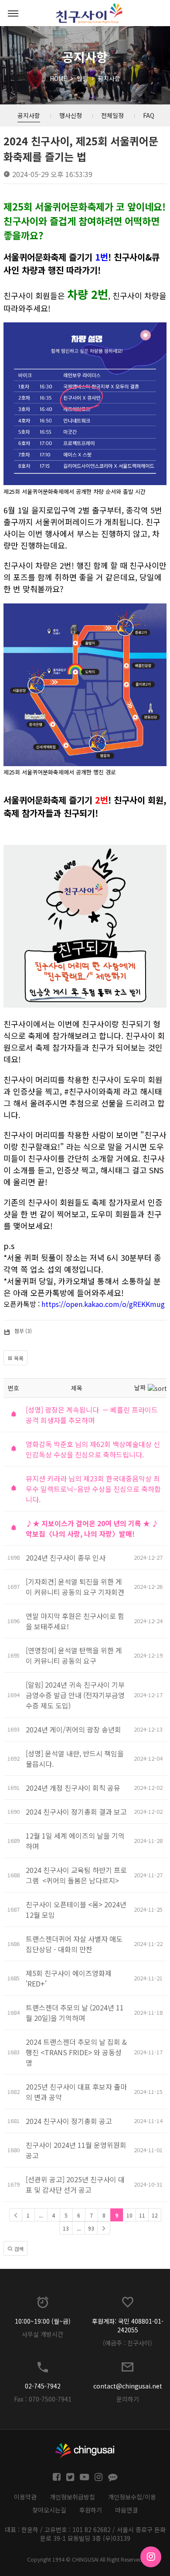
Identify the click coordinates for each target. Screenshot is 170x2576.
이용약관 (25, 2497)
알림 (82, 78)
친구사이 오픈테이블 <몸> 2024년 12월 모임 (76, 1909)
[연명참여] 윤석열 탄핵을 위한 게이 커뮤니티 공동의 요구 (74, 1655)
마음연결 (126, 2510)
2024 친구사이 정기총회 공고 (69, 2121)
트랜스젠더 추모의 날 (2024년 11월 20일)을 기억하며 (75, 2013)
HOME (58, 78)
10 (129, 2215)
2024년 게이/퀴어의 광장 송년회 (73, 1729)
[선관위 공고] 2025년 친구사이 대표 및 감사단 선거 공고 (75, 2184)
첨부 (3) (23, 1331)
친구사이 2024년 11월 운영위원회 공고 (76, 2150)
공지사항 (109, 78)
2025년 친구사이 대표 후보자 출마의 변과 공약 (76, 2092)
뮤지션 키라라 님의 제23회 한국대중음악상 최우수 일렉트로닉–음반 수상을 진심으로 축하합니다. (93, 1489)
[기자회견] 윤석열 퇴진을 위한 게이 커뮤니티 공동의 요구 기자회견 (75, 1587)
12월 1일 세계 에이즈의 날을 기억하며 (75, 1841)
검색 (18, 2249)
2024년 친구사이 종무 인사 (66, 1558)
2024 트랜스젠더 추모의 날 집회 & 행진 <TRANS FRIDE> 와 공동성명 (76, 2052)
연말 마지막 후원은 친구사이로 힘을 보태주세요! (75, 1621)
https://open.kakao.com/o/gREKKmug (103, 1304)
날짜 (140, 1387)
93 (91, 2228)
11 (142, 2215)
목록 (18, 1358)
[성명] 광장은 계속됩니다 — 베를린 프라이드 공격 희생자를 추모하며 (92, 1415)
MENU (13, 13)
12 (155, 2215)
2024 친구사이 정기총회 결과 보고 (76, 1812)
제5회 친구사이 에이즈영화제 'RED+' (69, 1978)
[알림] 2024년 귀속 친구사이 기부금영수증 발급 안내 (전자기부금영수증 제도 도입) (75, 1695)
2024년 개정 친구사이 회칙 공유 (73, 1788)
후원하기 (91, 2510)
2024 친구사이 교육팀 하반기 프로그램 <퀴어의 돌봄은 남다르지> (76, 1875)
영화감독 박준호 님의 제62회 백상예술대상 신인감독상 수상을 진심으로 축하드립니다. (93, 1449)
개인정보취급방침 (72, 2497)
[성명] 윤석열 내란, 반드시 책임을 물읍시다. (75, 1759)
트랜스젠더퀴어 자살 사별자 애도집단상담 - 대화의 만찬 (74, 1944)
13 (66, 2228)
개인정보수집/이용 (132, 2497)
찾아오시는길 (49, 2510)
